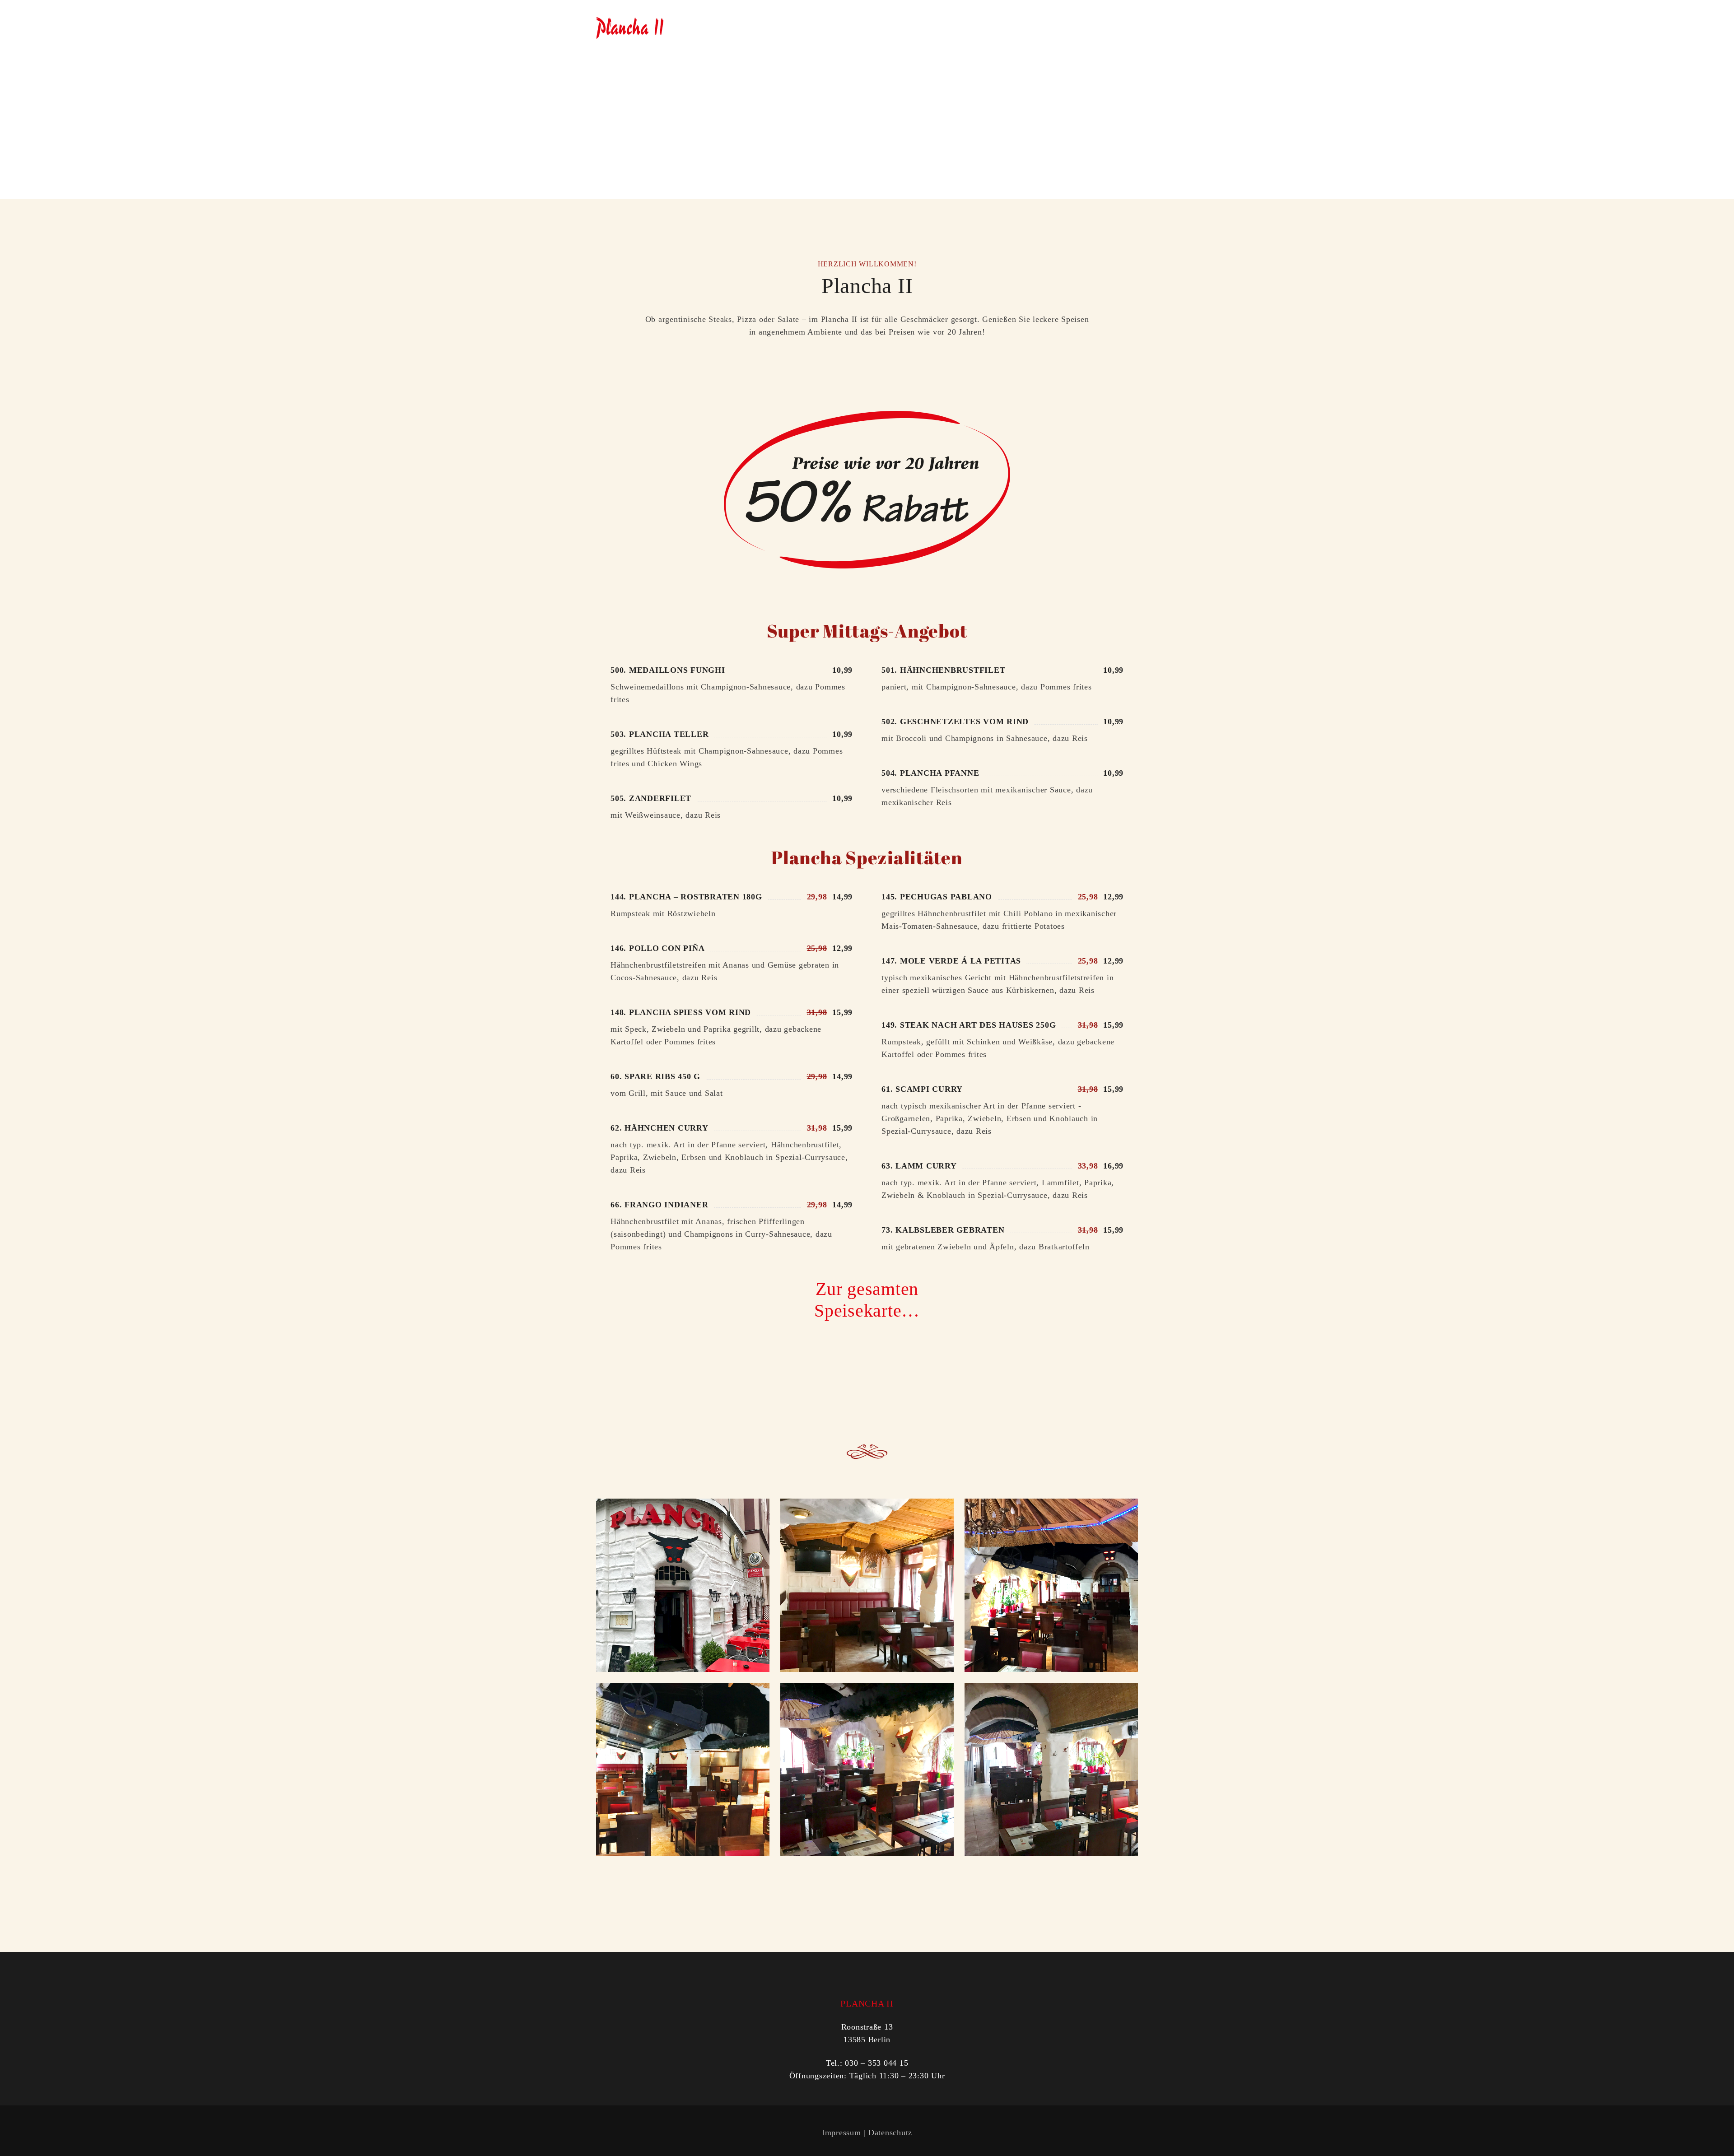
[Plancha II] (630, 27)
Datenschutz (890, 2133)
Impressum (841, 2133)
